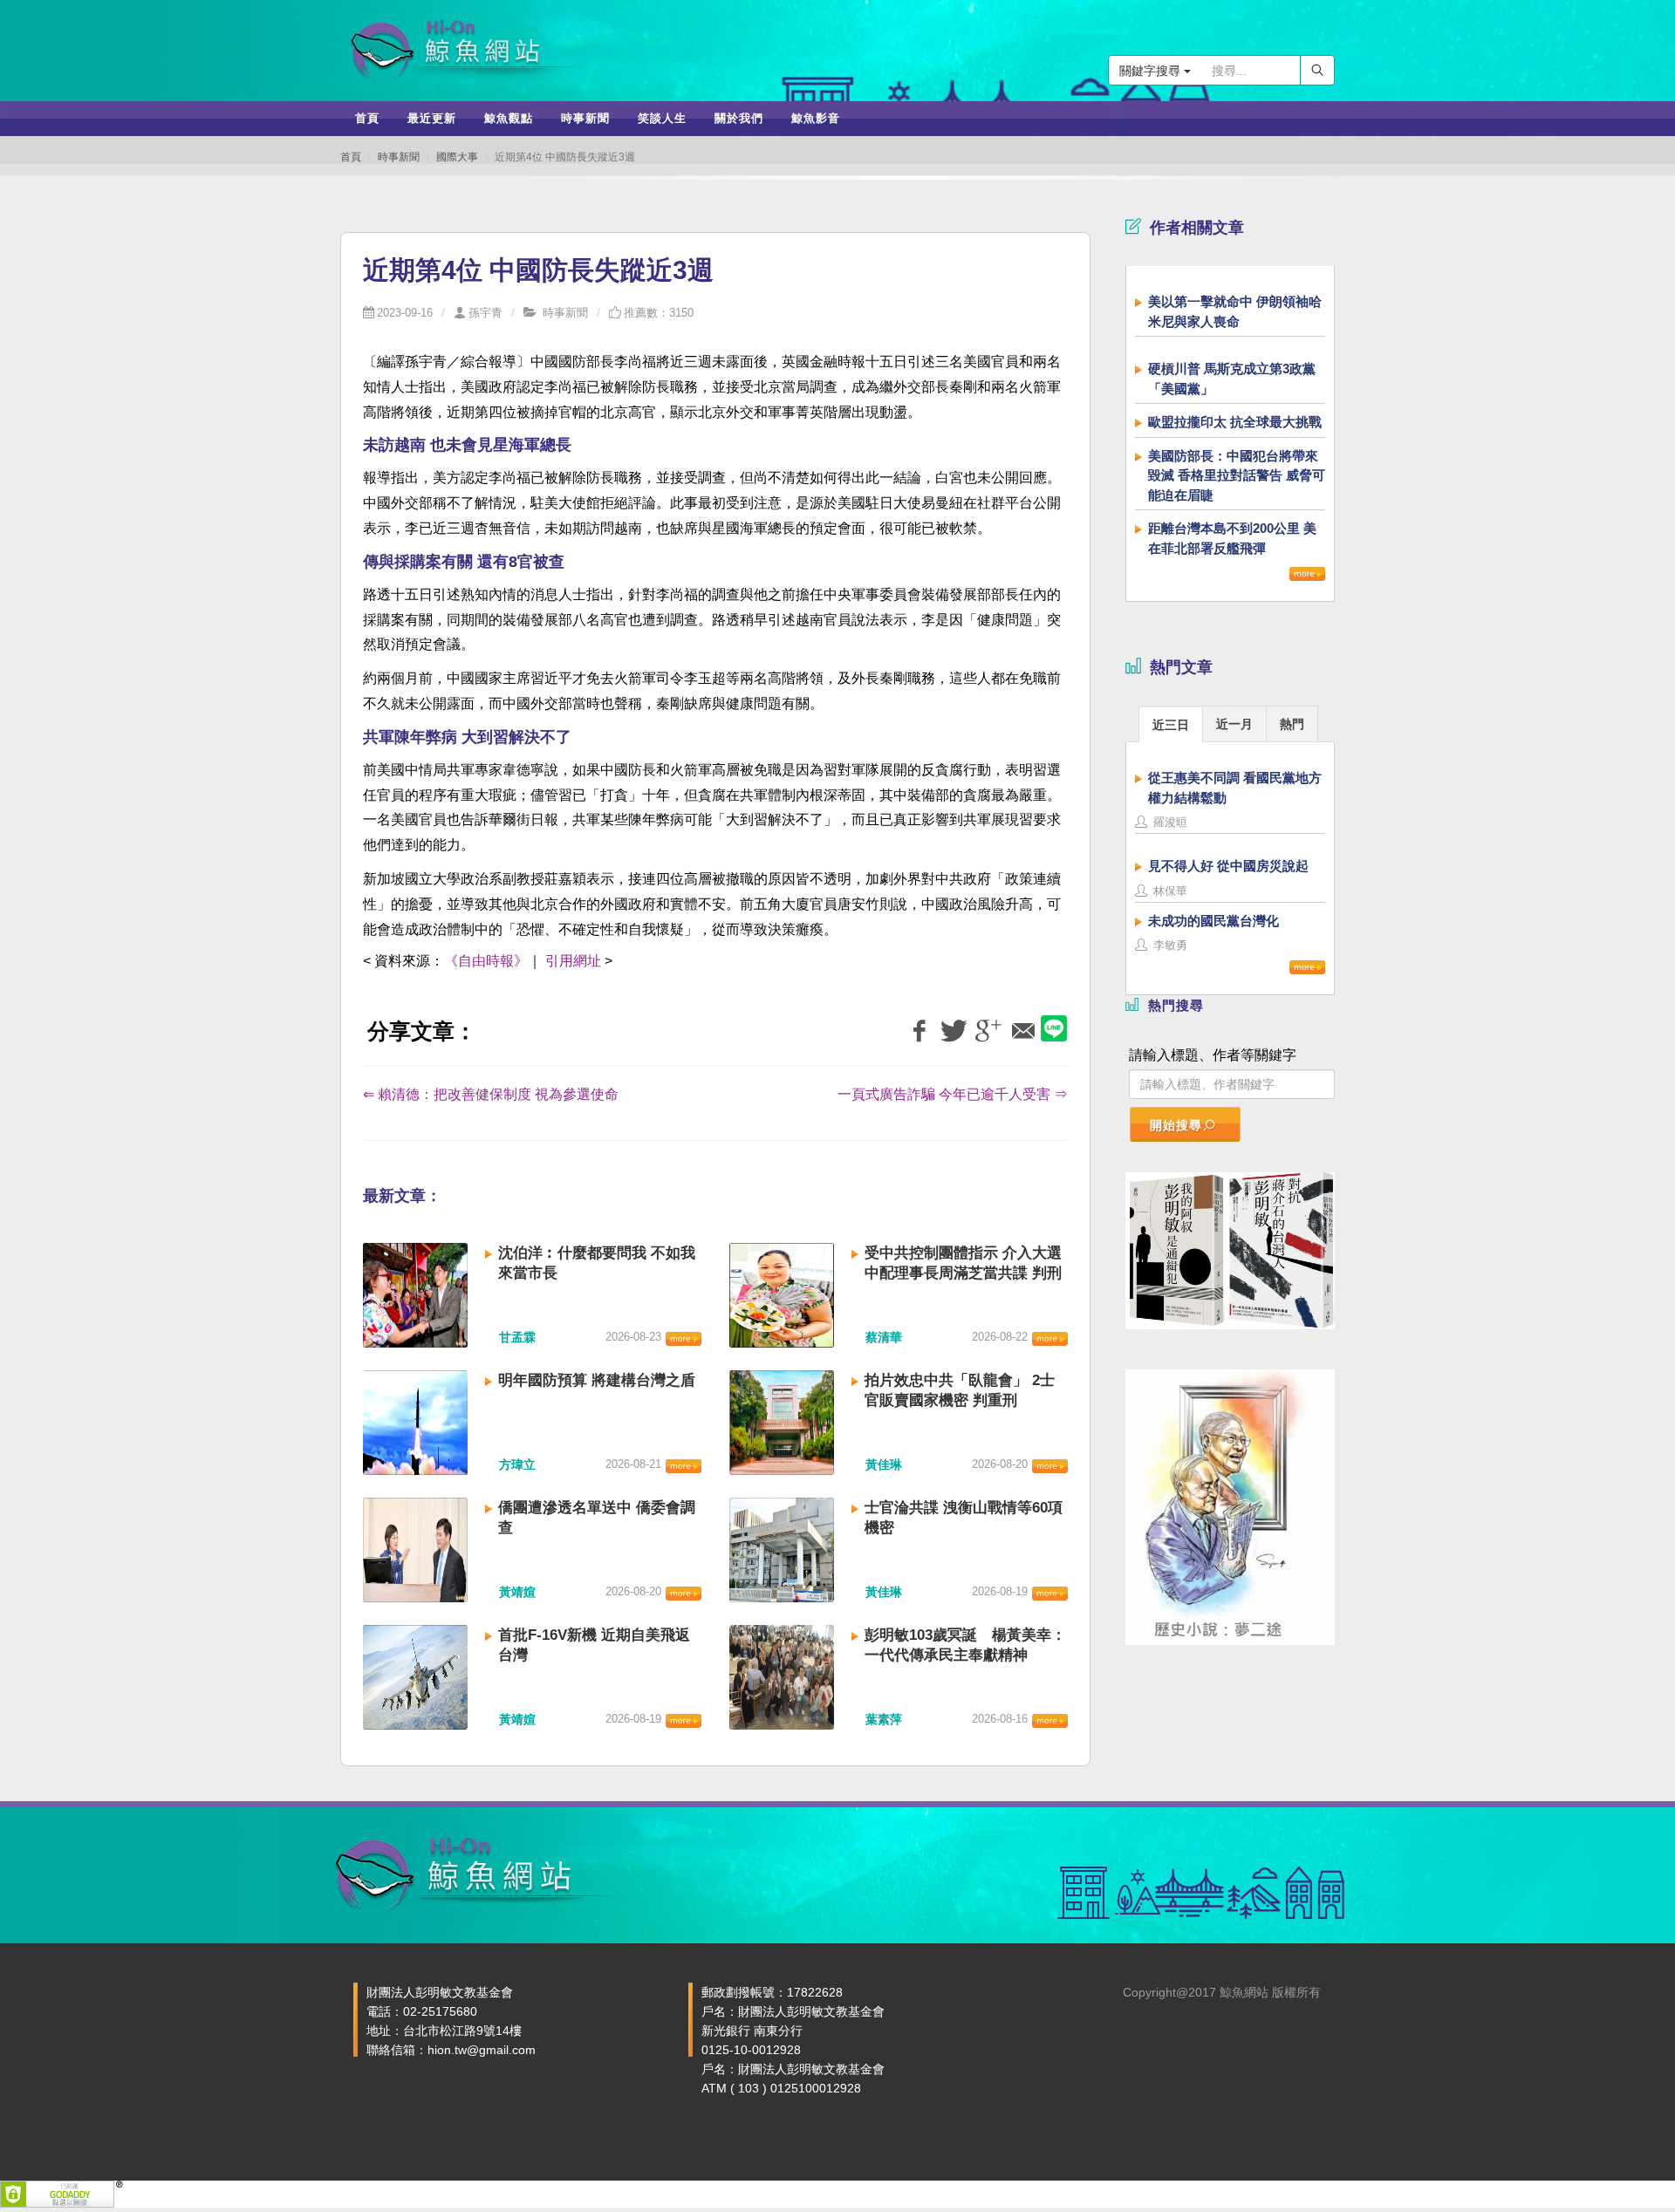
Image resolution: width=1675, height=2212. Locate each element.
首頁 (351, 157)
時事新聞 (399, 157)
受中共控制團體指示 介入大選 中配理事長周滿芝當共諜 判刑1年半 (963, 1273)
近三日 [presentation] (1171, 725)
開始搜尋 (1176, 1125)
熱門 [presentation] (1292, 724)
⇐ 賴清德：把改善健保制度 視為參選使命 (491, 1094)
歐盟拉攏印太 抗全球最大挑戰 (1235, 422)
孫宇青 (485, 313)
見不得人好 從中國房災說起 (1228, 866)
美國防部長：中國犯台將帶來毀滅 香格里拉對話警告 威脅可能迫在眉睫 (1237, 475)
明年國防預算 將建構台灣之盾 (597, 1380)
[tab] (1171, 724)
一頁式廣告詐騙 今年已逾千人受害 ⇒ (953, 1094)
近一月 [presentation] (1234, 724)
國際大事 (457, 157)
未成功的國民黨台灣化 (1214, 921)
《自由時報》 (486, 961)
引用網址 (573, 961)
